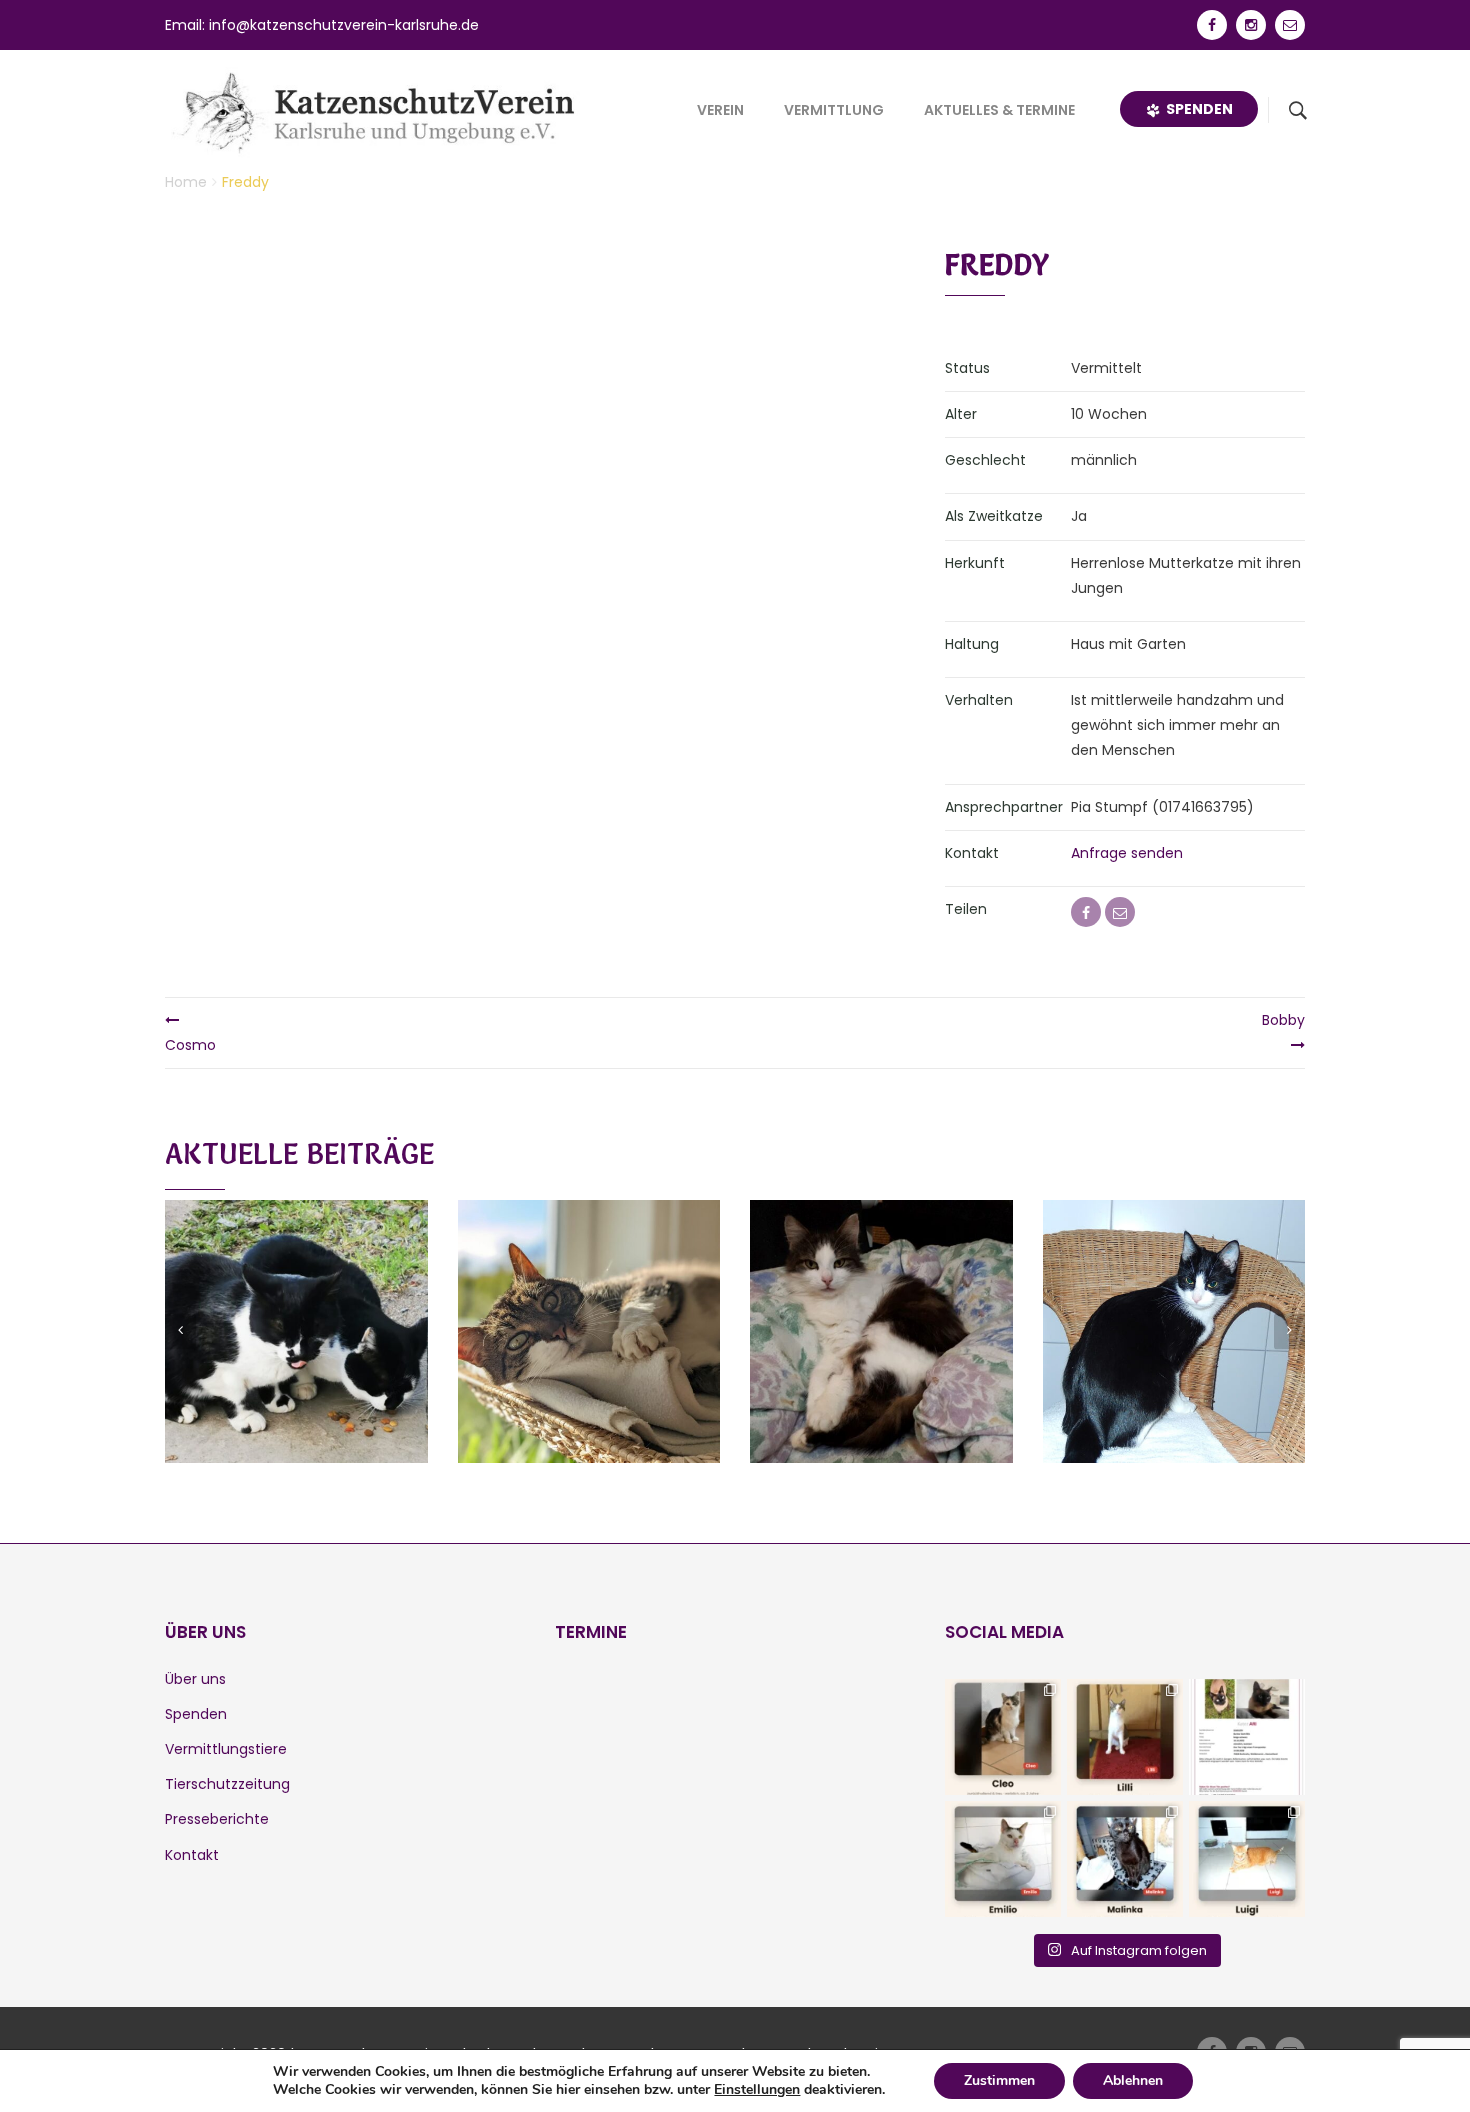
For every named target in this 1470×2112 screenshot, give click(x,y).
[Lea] (1174, 1307)
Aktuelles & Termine (999, 110)
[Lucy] (881, 1307)
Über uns (195, 1679)
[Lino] (589, 1307)
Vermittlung (834, 110)
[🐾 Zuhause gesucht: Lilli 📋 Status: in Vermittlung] (1125, 1737)
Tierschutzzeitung (227, 1784)
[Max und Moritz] (296, 1307)
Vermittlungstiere (226, 1749)
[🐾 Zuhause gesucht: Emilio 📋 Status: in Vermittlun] (1003, 1859)
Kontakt (192, 1855)
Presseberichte (217, 1819)
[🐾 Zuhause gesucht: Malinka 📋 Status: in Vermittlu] (1125, 1859)
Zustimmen (999, 2080)
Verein (720, 110)
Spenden (1196, 109)
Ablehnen (1133, 2080)
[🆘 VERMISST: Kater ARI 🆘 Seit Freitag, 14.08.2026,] (1247, 1737)
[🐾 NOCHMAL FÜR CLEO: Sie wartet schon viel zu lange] (1003, 1737)
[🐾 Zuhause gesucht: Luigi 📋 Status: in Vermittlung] (1247, 1859)
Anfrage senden (1127, 853)
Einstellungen (757, 2090)
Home (186, 182)
